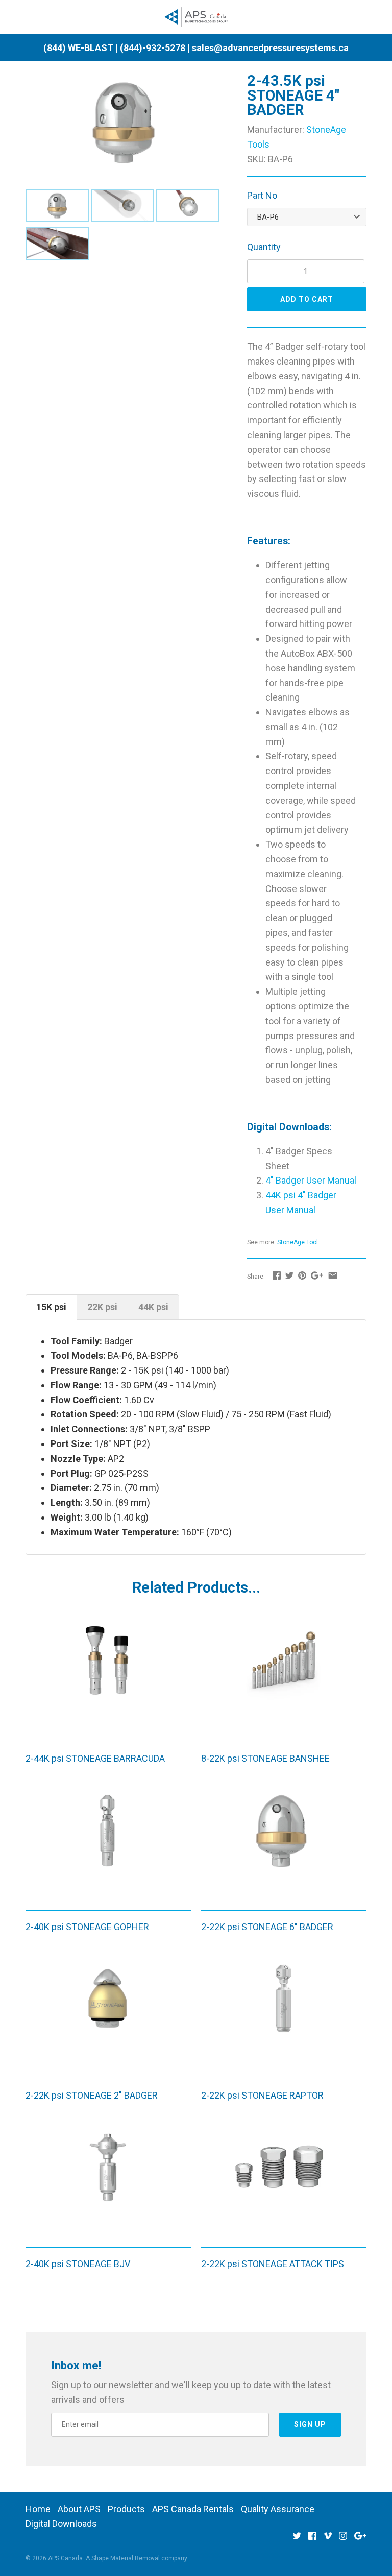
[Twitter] (297, 2539)
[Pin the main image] (302, 1275)
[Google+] (360, 2539)
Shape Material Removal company (139, 2558)
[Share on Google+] (317, 1275)
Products (126, 2509)
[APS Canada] (196, 17)
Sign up (310, 2424)
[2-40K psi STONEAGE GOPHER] (108, 1844)
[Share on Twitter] (289, 1275)
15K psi (51, 1307)
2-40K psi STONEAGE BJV (78, 2264)
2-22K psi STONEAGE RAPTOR (262, 2095)
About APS (79, 2509)
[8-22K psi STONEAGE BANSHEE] (284, 1675)
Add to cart (307, 299)
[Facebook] (312, 2539)
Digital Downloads (61, 2524)
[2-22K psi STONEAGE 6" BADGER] (284, 1844)
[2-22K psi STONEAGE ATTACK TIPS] (284, 2181)
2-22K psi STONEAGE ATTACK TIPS (273, 2264)
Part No (262, 195)
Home (38, 2509)
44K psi (153, 1307)
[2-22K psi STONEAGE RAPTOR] (284, 2012)
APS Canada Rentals (193, 2509)
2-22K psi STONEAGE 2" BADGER (92, 2095)
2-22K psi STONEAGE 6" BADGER (267, 1927)
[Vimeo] (328, 2539)
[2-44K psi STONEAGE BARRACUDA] (108, 1675)
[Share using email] (333, 1275)
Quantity (264, 247)
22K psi (102, 1307)
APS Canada (65, 2558)
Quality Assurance (278, 2509)
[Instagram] (343, 2539)
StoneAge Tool (298, 1242)
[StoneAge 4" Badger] (124, 80)
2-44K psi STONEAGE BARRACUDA (95, 1758)
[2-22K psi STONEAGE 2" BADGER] (108, 2012)
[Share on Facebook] (277, 1275)
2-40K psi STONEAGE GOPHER (87, 1927)
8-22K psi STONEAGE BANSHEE (265, 1758)
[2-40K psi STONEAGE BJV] (108, 2181)
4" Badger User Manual (311, 1180)
